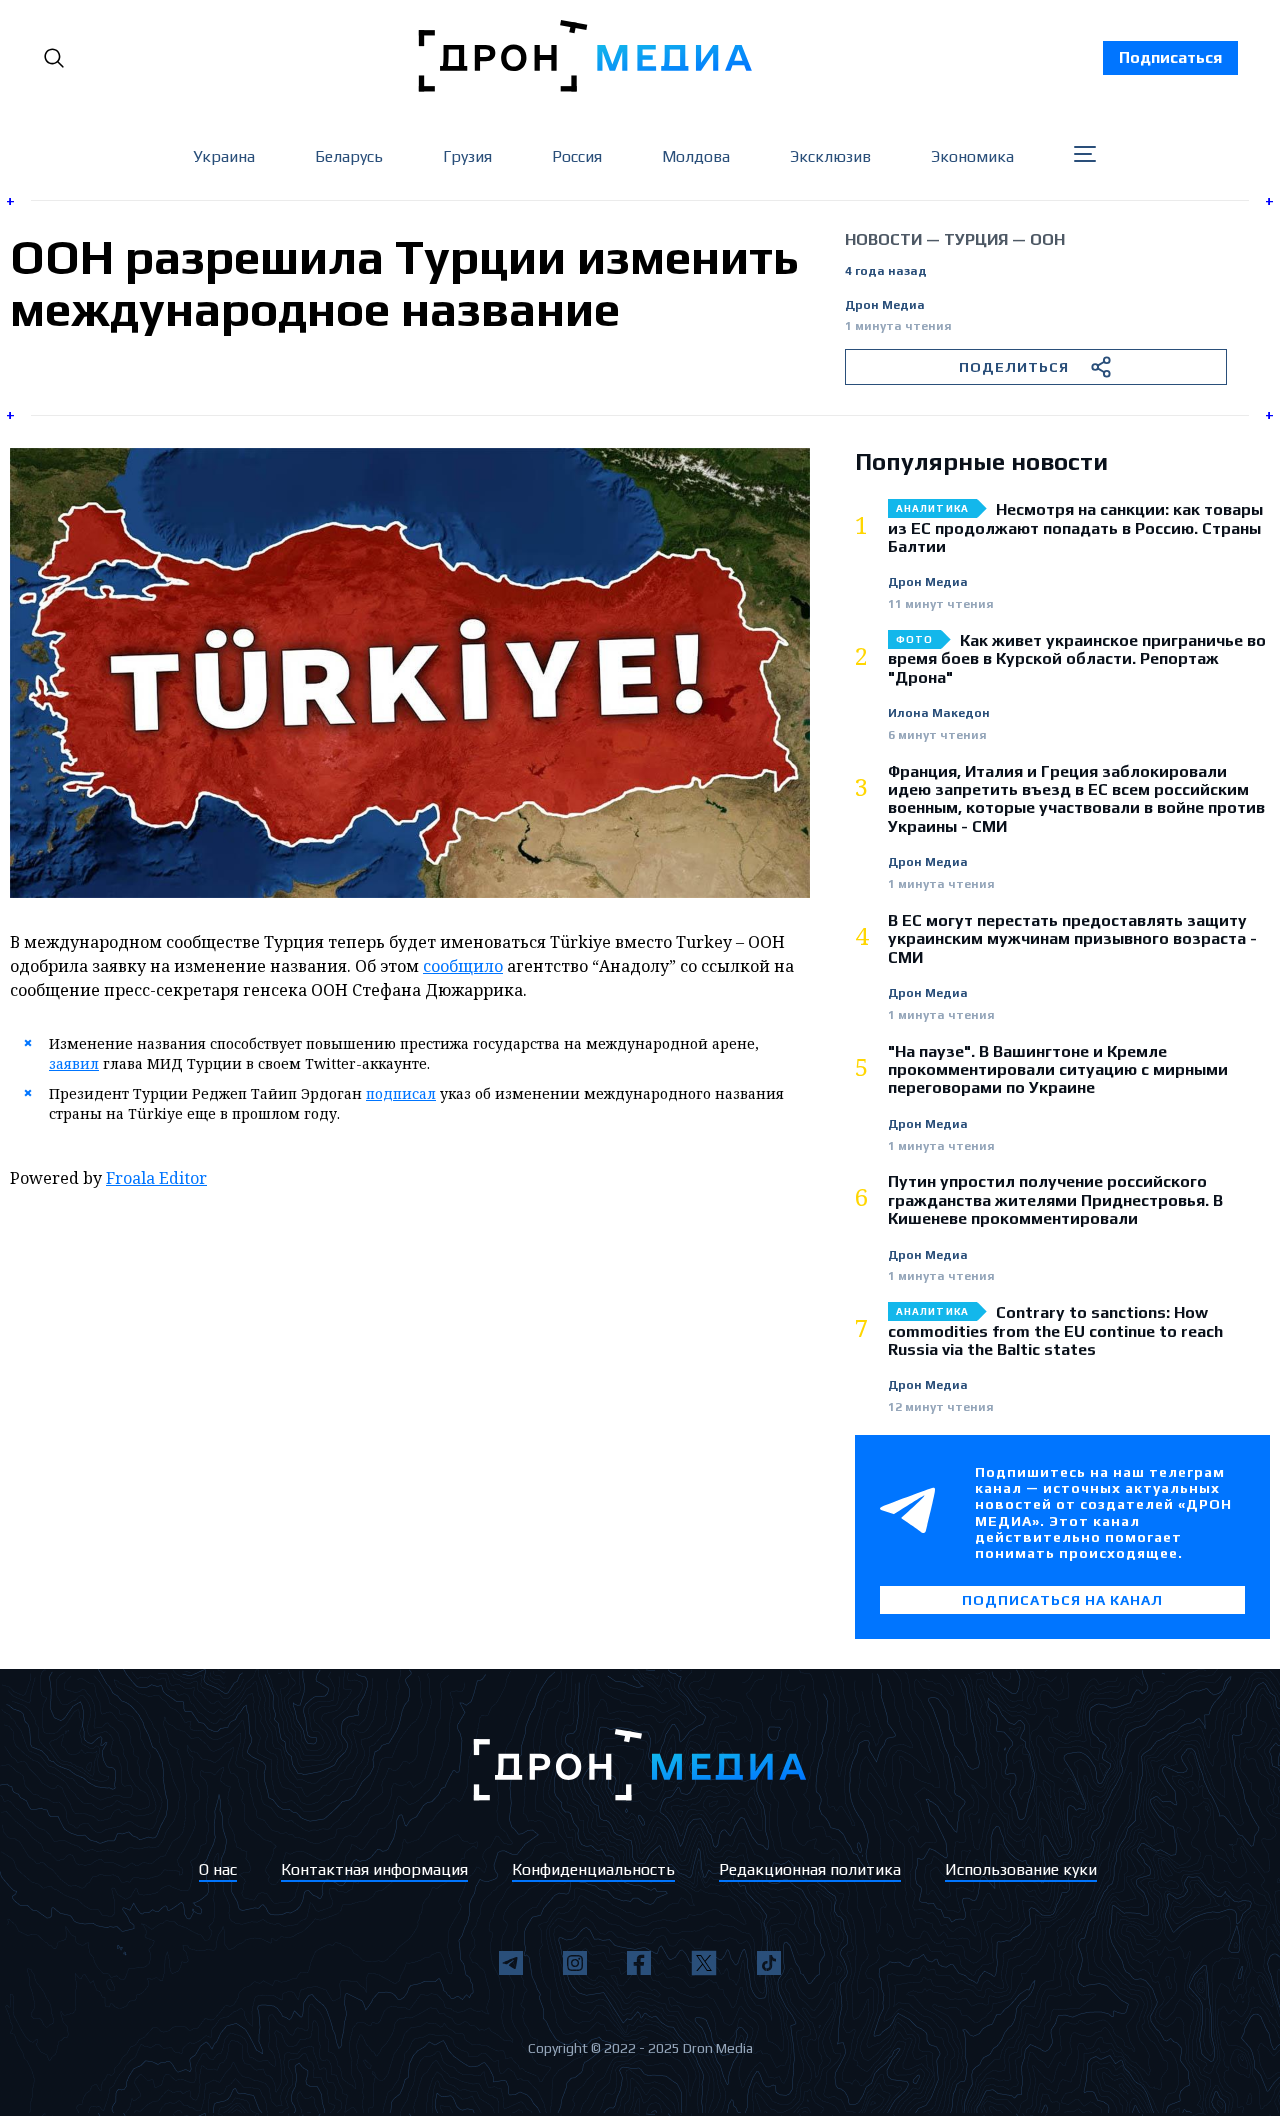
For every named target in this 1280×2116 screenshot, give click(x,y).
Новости (883, 239)
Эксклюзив (830, 156)
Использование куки (1021, 1869)
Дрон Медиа (885, 305)
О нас (218, 1869)
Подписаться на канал (1062, 1600)
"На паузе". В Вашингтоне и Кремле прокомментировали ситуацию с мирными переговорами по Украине (1058, 1070)
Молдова (696, 156)
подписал (401, 1093)
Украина (224, 156)
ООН (1047, 239)
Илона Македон (939, 713)
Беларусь (349, 156)
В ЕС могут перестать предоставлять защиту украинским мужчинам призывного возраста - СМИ (1072, 939)
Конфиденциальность (593, 1869)
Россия (577, 156)
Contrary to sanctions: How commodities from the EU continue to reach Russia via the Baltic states (1055, 1331)
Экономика (972, 156)
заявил (74, 1063)
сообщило (463, 966)
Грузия (467, 156)
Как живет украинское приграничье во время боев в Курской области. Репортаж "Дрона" (1077, 659)
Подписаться (1170, 57)
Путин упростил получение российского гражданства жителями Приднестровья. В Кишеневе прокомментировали (1055, 1200)
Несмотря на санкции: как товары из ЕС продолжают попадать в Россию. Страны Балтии (1075, 528)
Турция (976, 239)
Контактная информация (374, 1869)
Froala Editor (156, 1178)
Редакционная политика (810, 1869)
